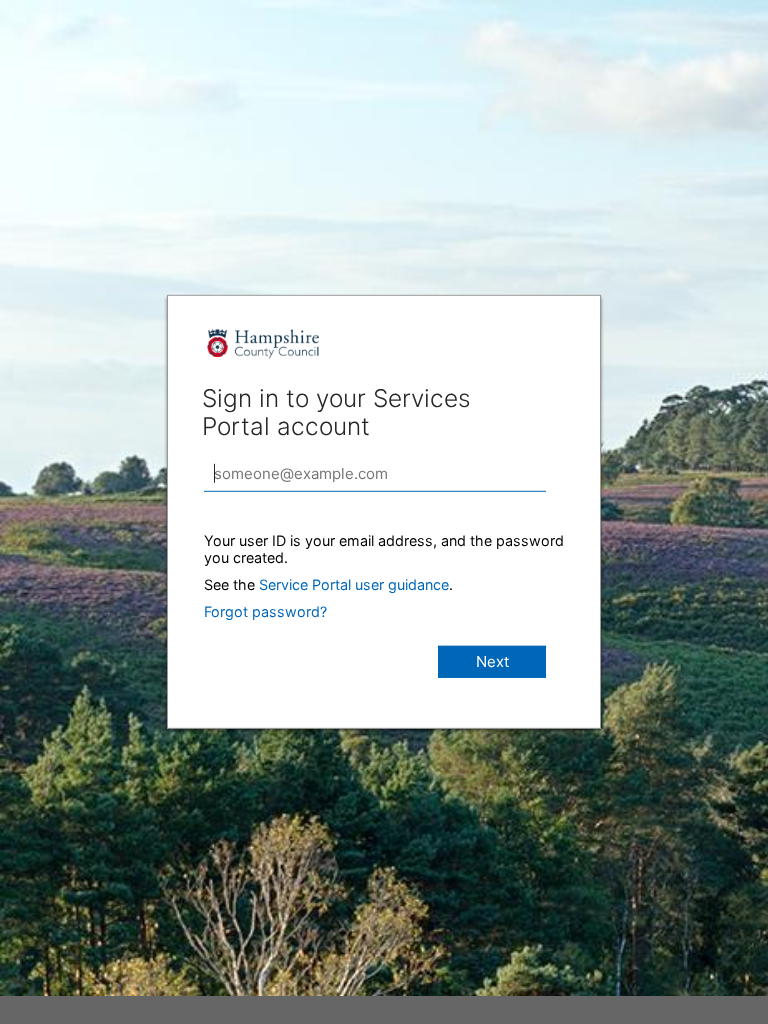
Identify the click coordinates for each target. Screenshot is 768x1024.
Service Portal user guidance (354, 584)
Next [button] (492, 661)
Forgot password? (265, 611)
